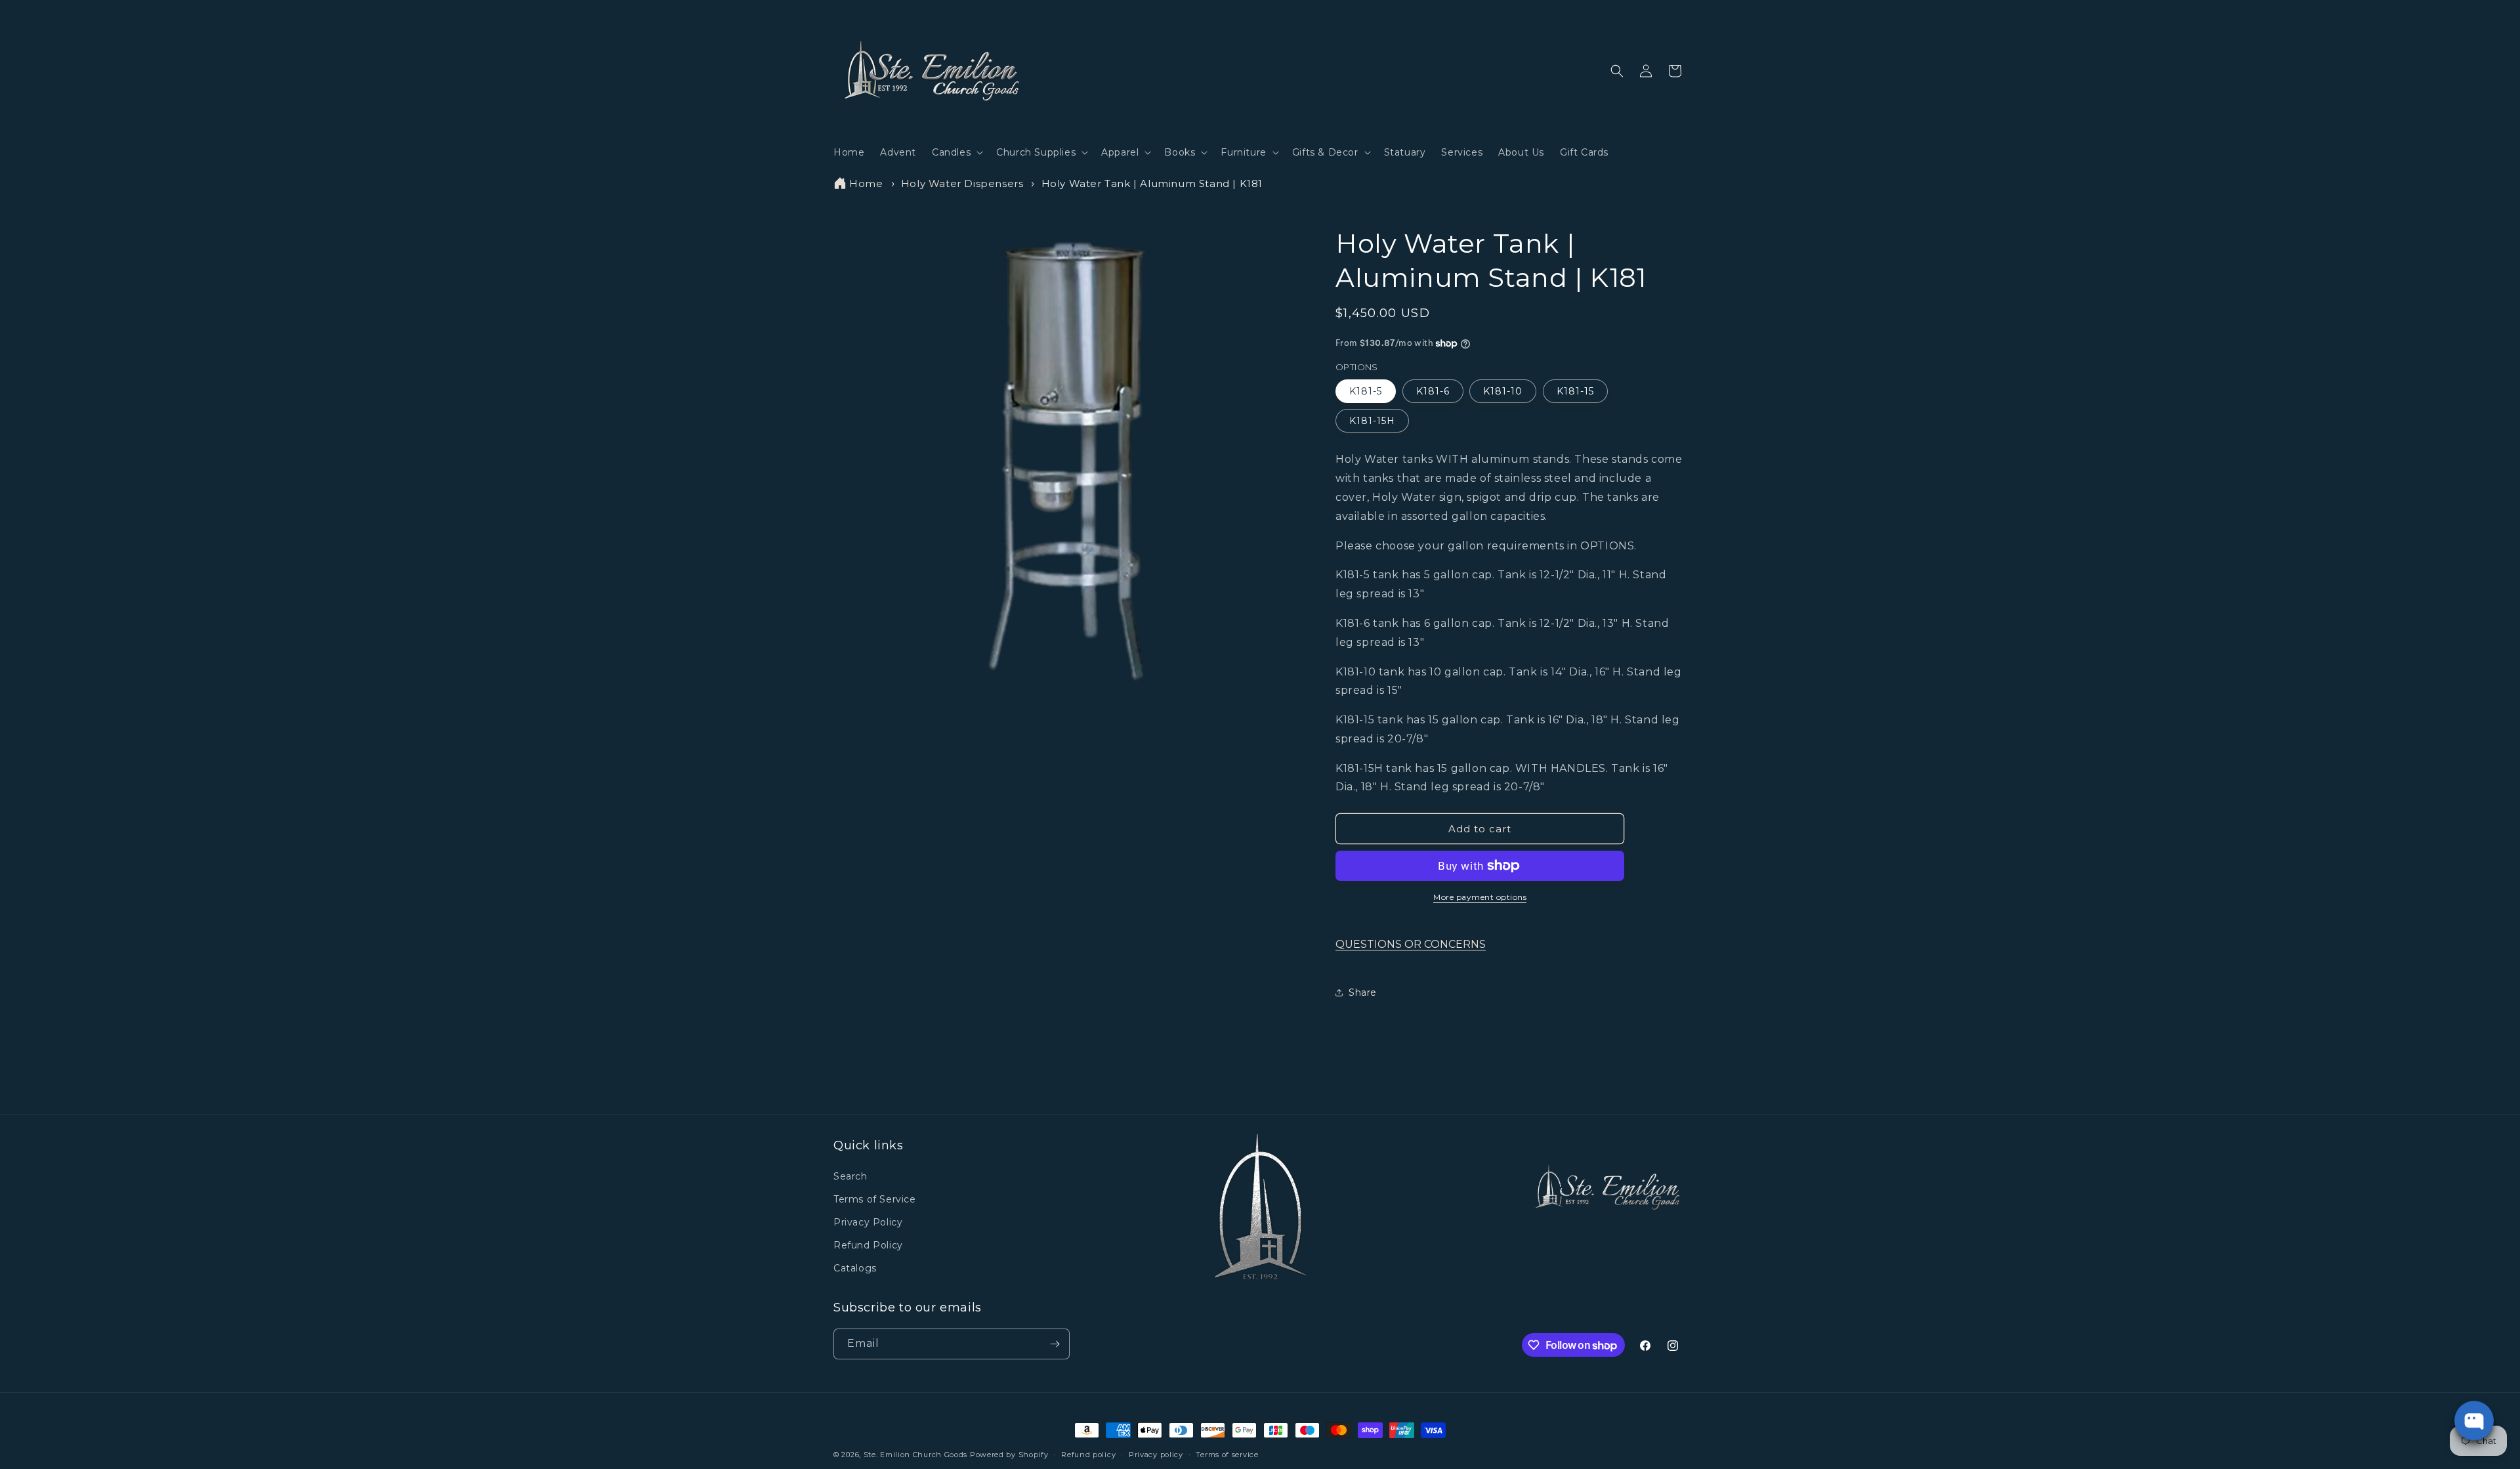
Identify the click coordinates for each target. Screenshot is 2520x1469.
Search (850, 1176)
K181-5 (1366, 391)
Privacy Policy (868, 1222)
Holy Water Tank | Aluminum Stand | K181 (1152, 183)
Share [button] (1363, 992)
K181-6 (1433, 391)
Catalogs (855, 1268)
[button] (956, 152)
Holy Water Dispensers (962, 183)
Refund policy (1088, 1455)
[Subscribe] (1055, 1344)
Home (866, 183)
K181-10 (1503, 391)
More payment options (1480, 897)
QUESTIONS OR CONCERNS (1411, 944)
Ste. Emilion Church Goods (916, 1455)
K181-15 (1575, 391)
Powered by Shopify (1009, 1455)
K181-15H (1372, 421)
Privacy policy (1156, 1455)
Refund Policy (868, 1245)
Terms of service (1227, 1455)
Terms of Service (875, 1199)
